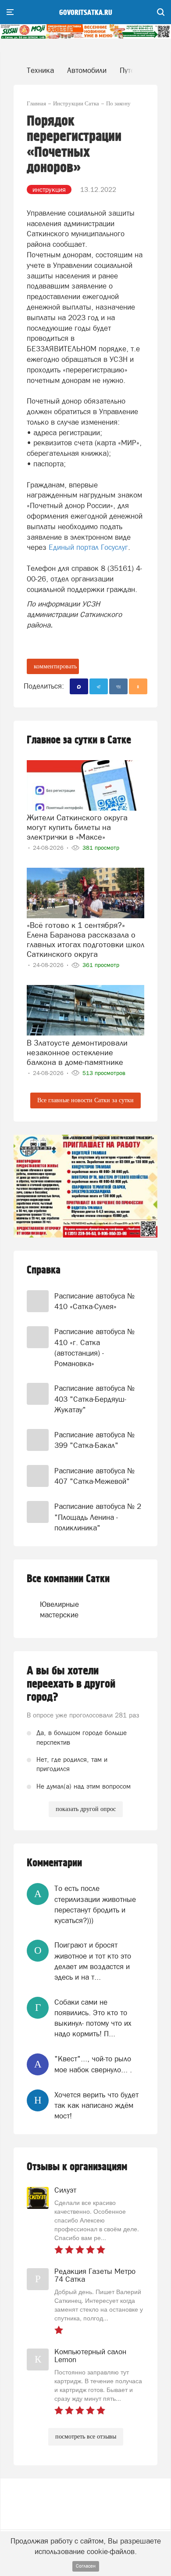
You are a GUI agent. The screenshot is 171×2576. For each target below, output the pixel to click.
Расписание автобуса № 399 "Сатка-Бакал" (94, 1440)
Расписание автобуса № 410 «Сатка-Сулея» (94, 1301)
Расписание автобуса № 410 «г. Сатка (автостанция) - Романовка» (94, 1348)
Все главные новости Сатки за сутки (85, 1100)
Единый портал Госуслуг (88, 547)
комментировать (55, 666)
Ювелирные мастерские (55, 1609)
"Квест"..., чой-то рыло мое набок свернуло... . (93, 2064)
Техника (40, 70)
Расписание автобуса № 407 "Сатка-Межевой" (94, 1476)
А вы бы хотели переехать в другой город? (71, 1684)
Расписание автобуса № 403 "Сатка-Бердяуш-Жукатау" (94, 1399)
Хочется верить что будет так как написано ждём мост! (96, 2105)
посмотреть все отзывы (86, 2437)
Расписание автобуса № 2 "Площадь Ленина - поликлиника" (98, 1517)
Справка (44, 1270)
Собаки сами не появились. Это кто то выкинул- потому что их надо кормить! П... (93, 2018)
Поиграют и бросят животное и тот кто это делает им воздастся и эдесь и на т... (93, 1961)
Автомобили (87, 70)
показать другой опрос (86, 1809)
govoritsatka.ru (86, 13)
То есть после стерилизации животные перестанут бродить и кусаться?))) (95, 1904)
